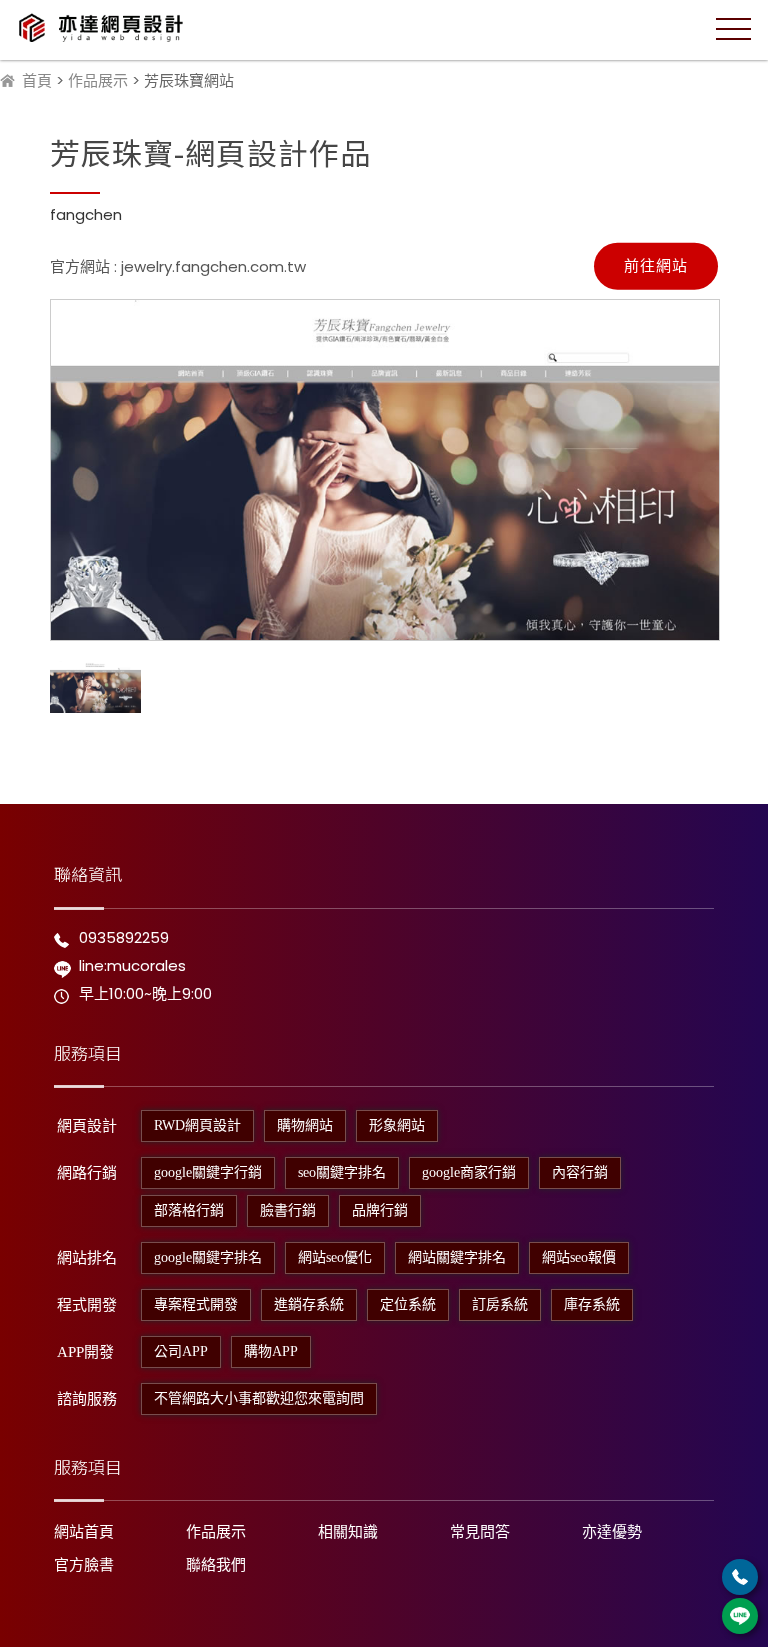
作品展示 (98, 80)
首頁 (37, 80)
